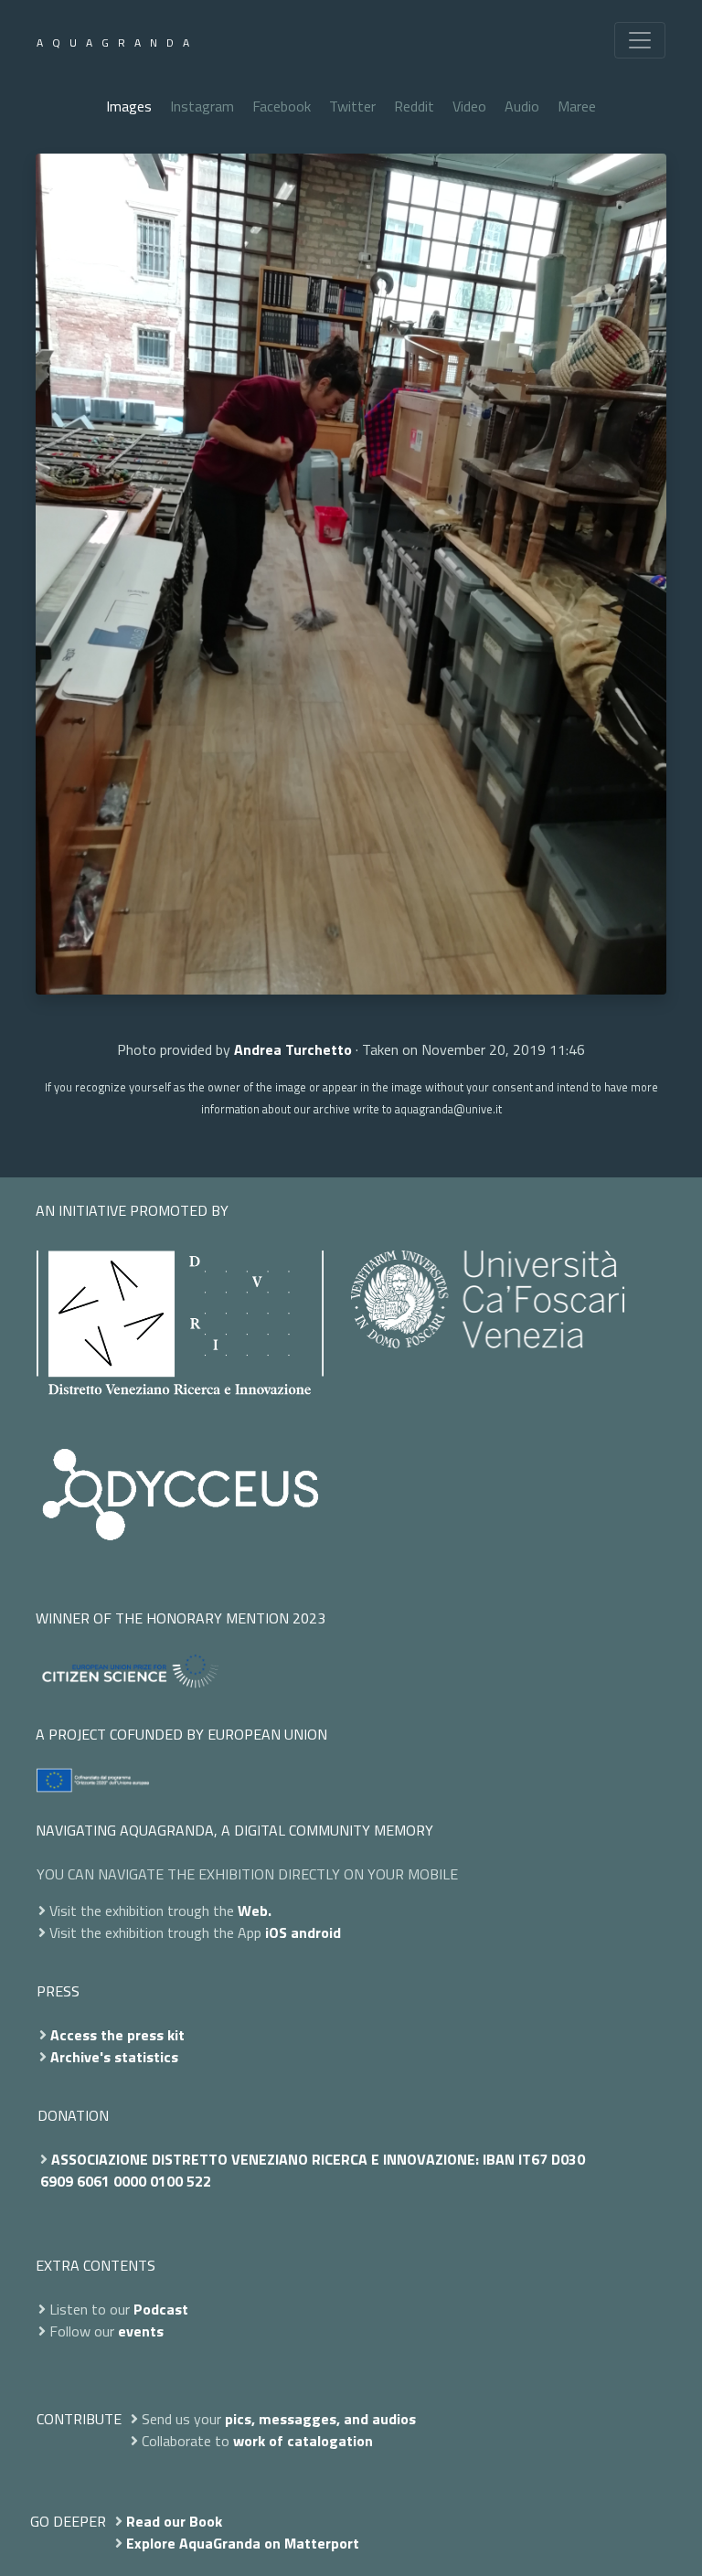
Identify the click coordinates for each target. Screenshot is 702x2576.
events (141, 2331)
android (316, 1932)
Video (469, 106)
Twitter (352, 106)
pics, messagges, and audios (320, 2419)
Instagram (202, 106)
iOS (276, 1932)
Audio (522, 106)
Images (129, 106)
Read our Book (174, 2521)
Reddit (414, 106)
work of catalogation (303, 2441)
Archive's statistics (114, 2057)
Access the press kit (117, 2035)
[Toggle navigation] (640, 40)
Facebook (282, 106)
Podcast (161, 2309)
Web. (255, 1911)
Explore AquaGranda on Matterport (243, 2543)
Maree (577, 106)
